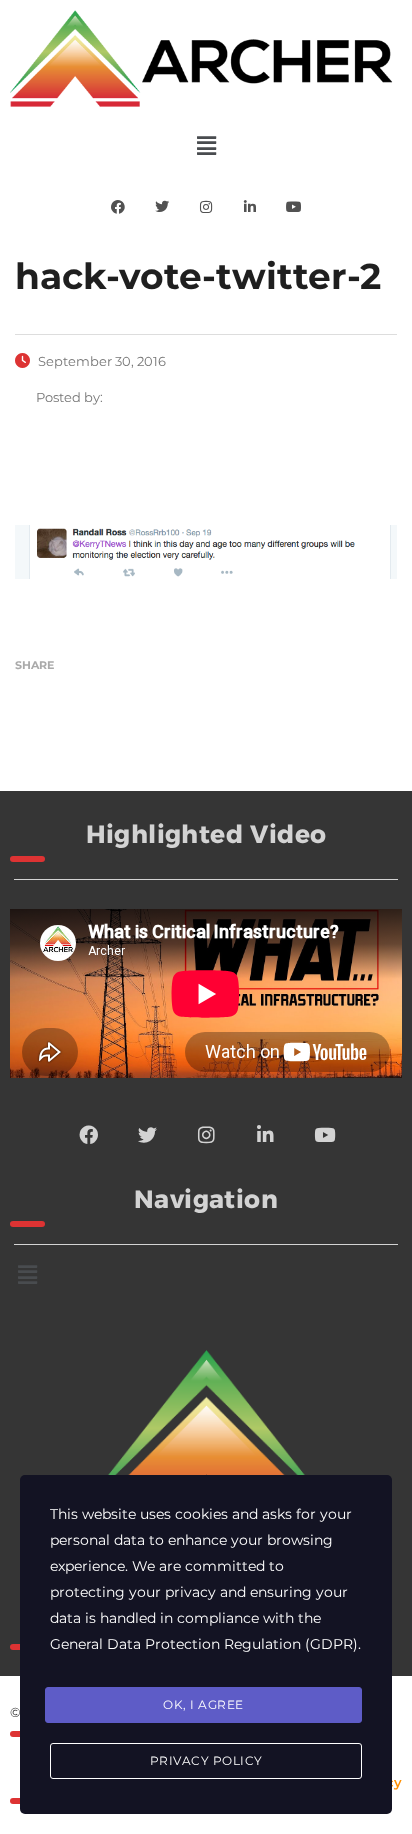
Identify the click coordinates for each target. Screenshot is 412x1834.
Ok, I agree (203, 1704)
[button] (206, 146)
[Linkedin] (250, 207)
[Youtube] (294, 207)
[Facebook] (118, 207)
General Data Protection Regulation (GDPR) (204, 1644)
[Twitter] (162, 207)
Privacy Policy (206, 1760)
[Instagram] (206, 207)
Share (34, 665)
